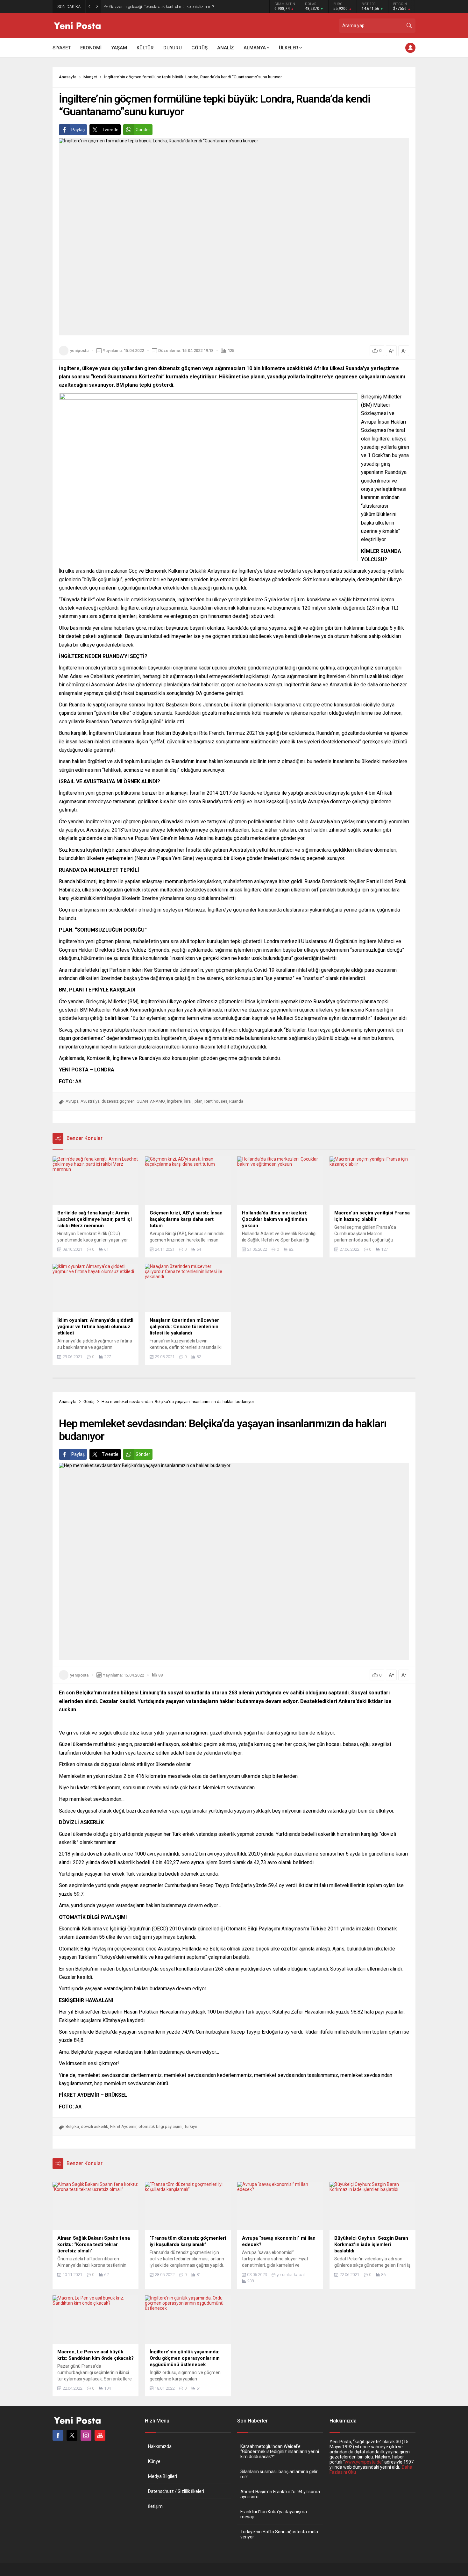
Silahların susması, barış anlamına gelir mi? (279, 2474)
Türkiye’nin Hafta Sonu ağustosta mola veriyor (279, 2534)
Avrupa (72, 1101)
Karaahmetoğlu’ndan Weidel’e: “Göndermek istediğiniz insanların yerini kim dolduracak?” (280, 2451)
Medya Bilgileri (163, 2476)
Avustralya (90, 1101)
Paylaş (78, 130)
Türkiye (191, 2126)
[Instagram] (86, 2435)
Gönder (143, 130)
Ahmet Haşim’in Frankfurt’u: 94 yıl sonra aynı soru (280, 2494)
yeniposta (79, 351)
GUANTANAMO (151, 1101)
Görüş (89, 1402)
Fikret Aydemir (123, 2126)
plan (199, 1101)
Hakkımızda (160, 2446)
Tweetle (110, 130)
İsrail (188, 1101)
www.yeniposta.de (363, 2462)
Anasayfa (68, 77)
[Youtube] (100, 2435)
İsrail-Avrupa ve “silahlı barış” (136, 7)
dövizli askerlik (95, 2126)
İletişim (155, 2506)
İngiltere (174, 1101)
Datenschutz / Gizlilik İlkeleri (176, 2491)
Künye (154, 2461)
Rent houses (216, 1101)
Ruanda (236, 1101)
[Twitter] (72, 2435)
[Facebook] (58, 2435)
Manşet (90, 77)
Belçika (72, 2126)
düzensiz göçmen (118, 1101)
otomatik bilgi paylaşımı (160, 2126)
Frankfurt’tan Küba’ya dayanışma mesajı (274, 2514)
